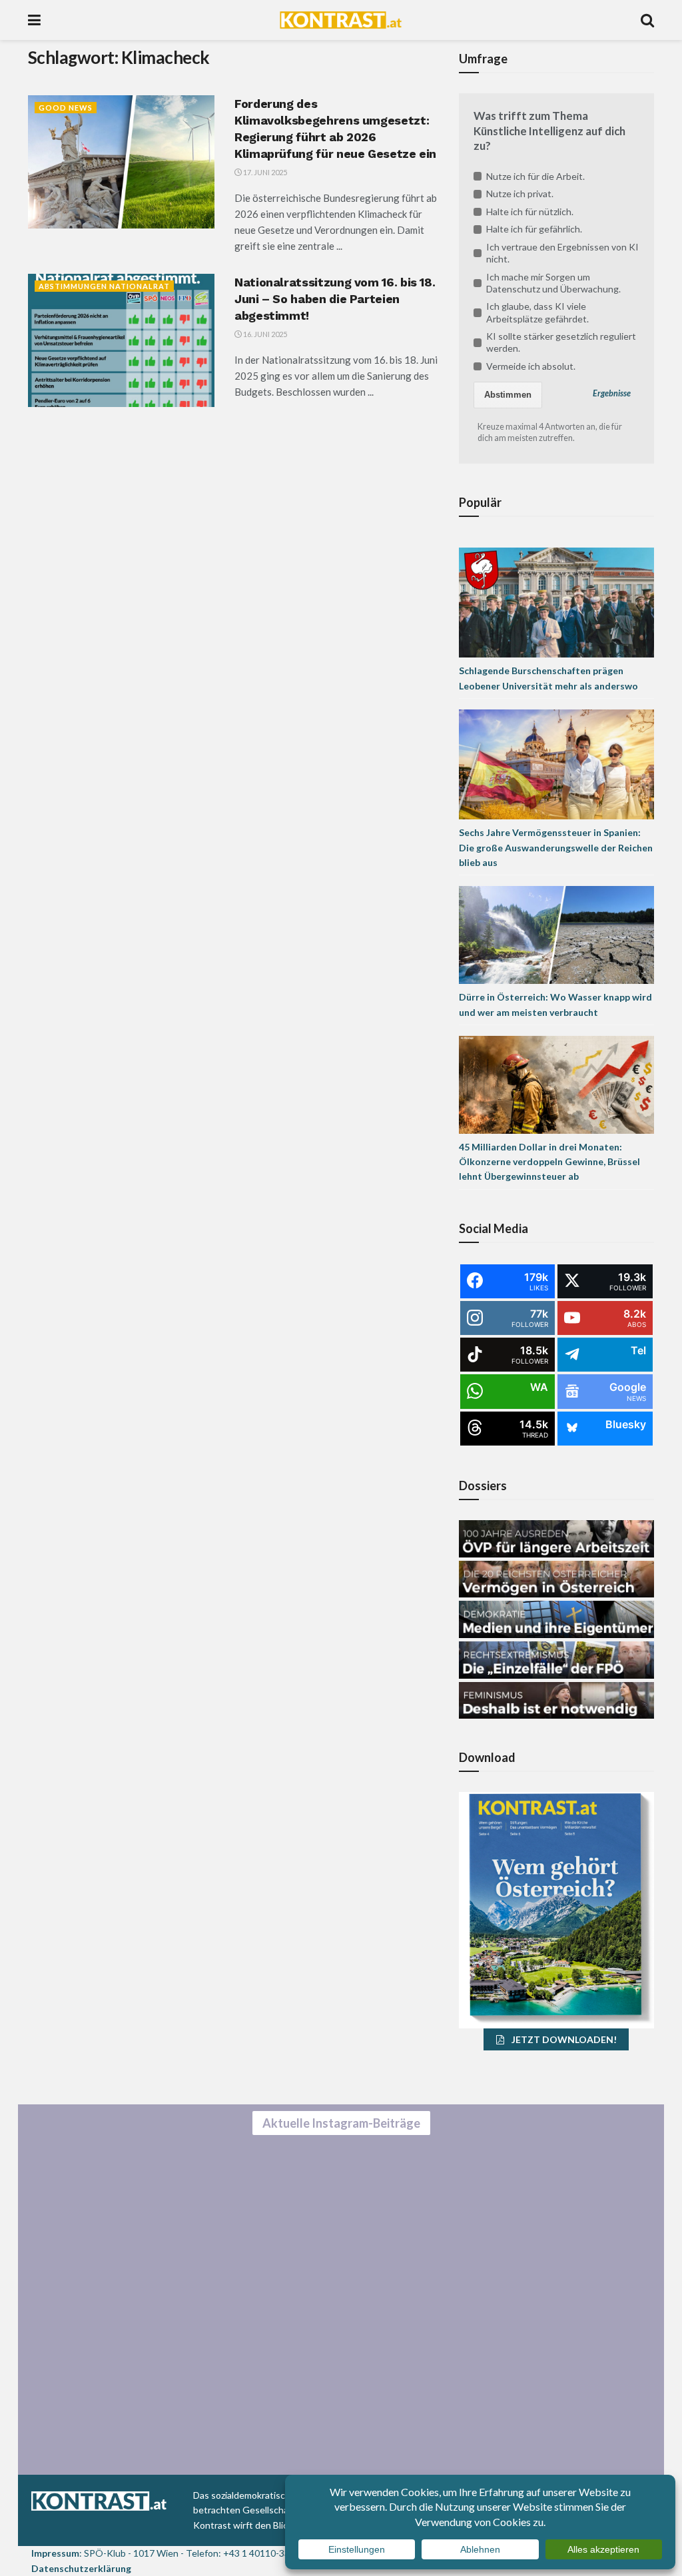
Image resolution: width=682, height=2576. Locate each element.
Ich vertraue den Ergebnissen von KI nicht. (562, 253)
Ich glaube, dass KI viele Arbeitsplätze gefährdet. (537, 312)
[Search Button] (647, 20)
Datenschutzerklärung (81, 2568)
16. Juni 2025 (264, 334)
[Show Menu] (34, 20)
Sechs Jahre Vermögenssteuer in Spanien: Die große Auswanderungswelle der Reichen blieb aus (556, 847)
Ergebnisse (612, 393)
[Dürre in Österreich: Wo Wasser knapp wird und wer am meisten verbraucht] (556, 934)
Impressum (55, 2553)
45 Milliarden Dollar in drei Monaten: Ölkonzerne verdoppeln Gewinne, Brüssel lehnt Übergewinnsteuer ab (549, 1162)
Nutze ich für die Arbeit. (535, 176)
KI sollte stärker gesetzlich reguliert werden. (561, 342)
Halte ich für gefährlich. (534, 229)
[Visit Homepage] (341, 20)
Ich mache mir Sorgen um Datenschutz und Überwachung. (553, 283)
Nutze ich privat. (520, 194)
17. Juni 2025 (264, 172)
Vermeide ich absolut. (531, 366)
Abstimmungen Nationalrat (104, 286)
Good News (66, 108)
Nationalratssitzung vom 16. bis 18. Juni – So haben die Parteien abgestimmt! (335, 299)
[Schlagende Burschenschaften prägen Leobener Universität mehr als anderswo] (556, 602)
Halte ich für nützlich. (530, 212)
